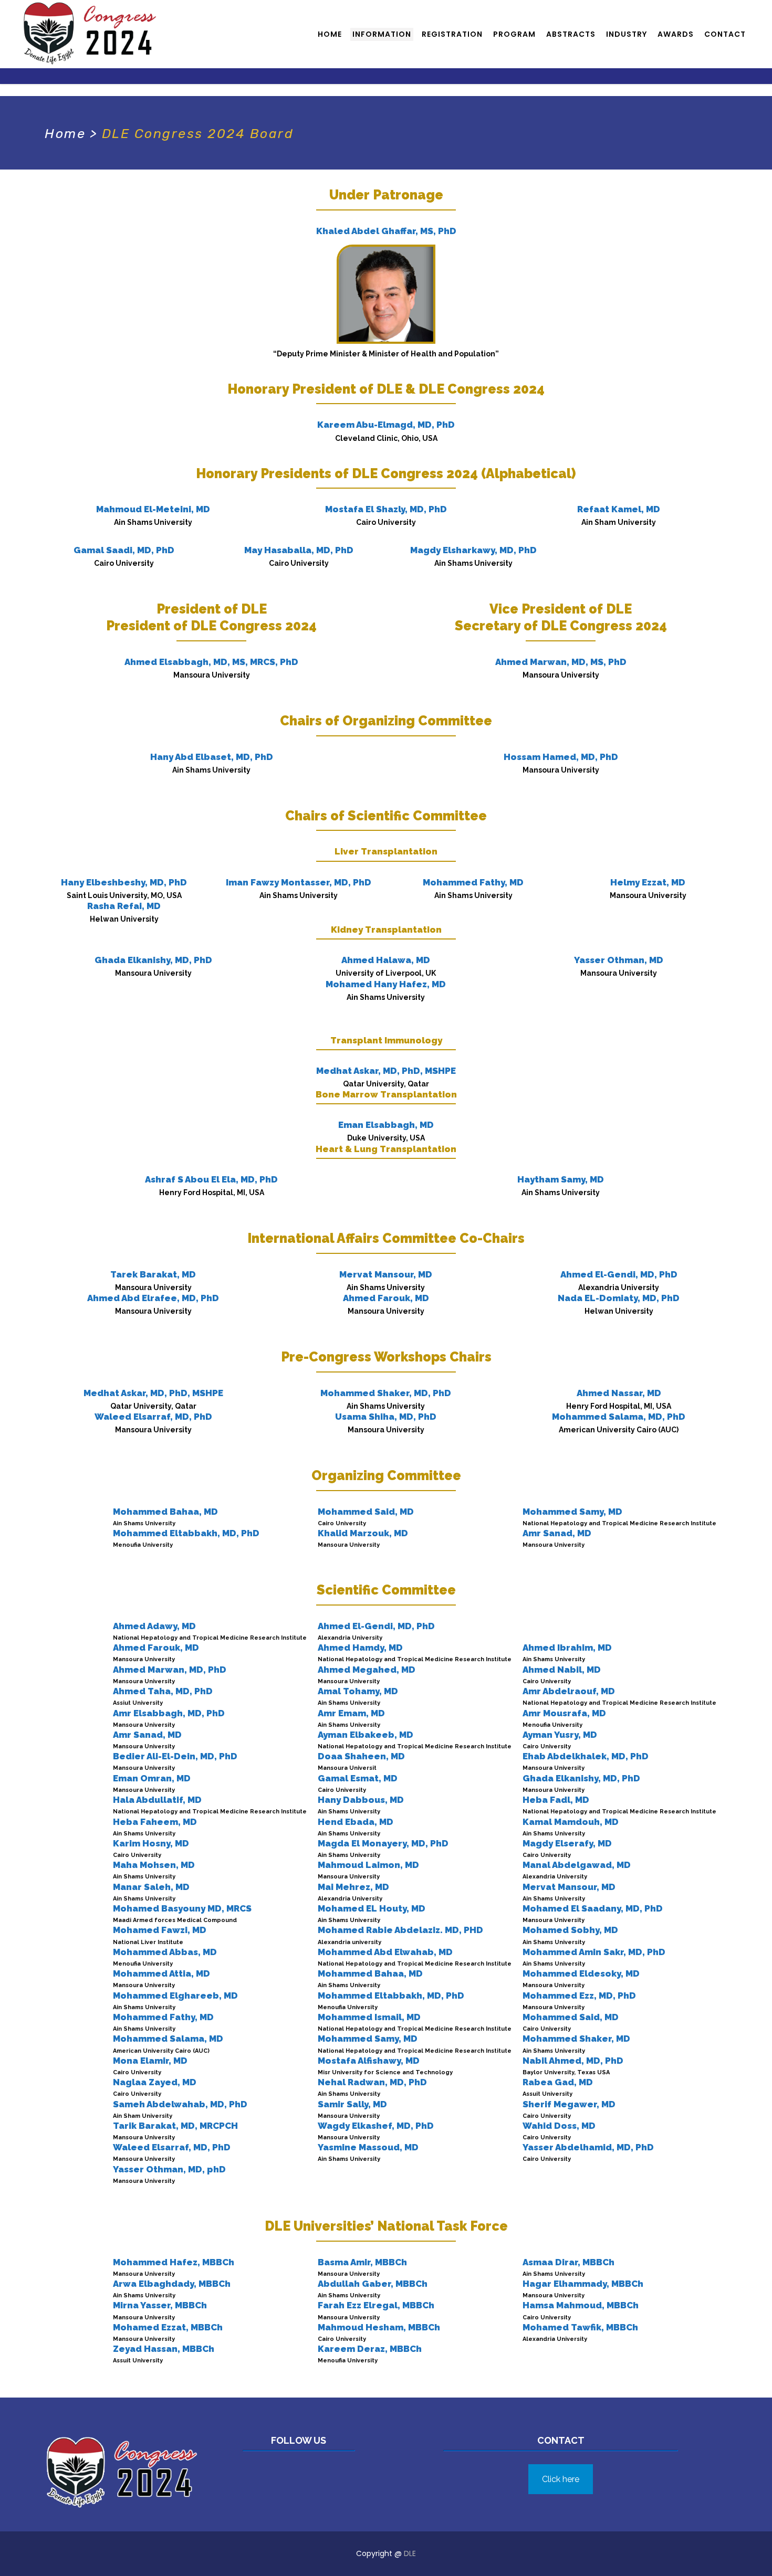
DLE (410, 2553)
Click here (561, 2479)
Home (65, 134)
